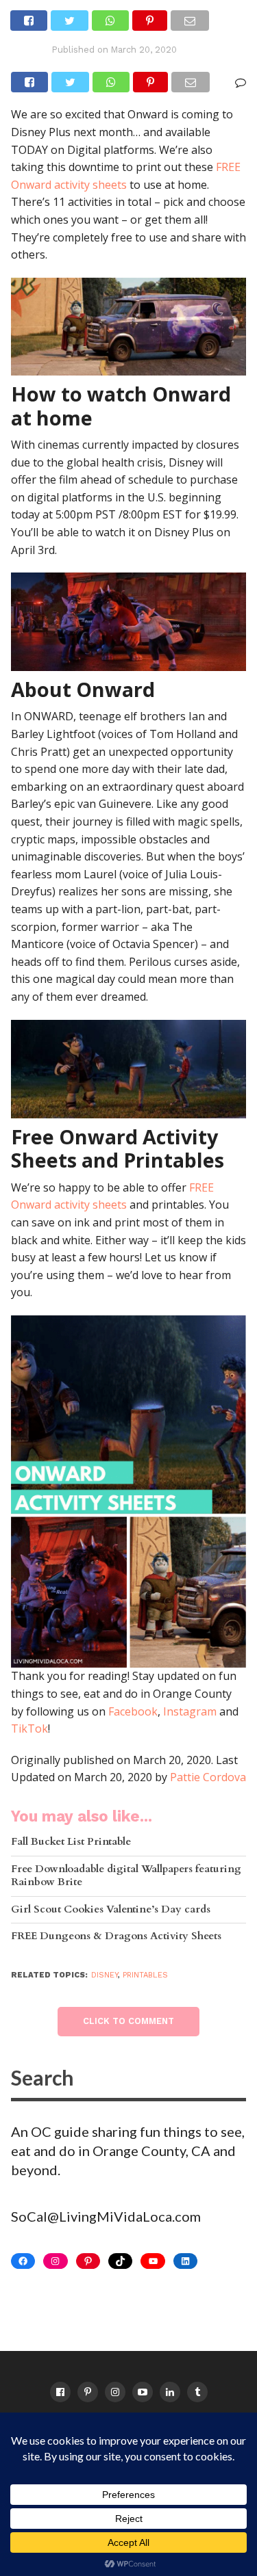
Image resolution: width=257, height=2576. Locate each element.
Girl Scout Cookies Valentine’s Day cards (111, 1910)
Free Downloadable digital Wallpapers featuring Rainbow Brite (126, 1876)
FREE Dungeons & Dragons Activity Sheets (116, 1937)
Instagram (190, 1711)
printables (145, 1975)
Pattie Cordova (208, 1777)
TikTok (29, 1729)
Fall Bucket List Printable (71, 1842)
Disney (105, 1975)
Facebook (133, 1711)
